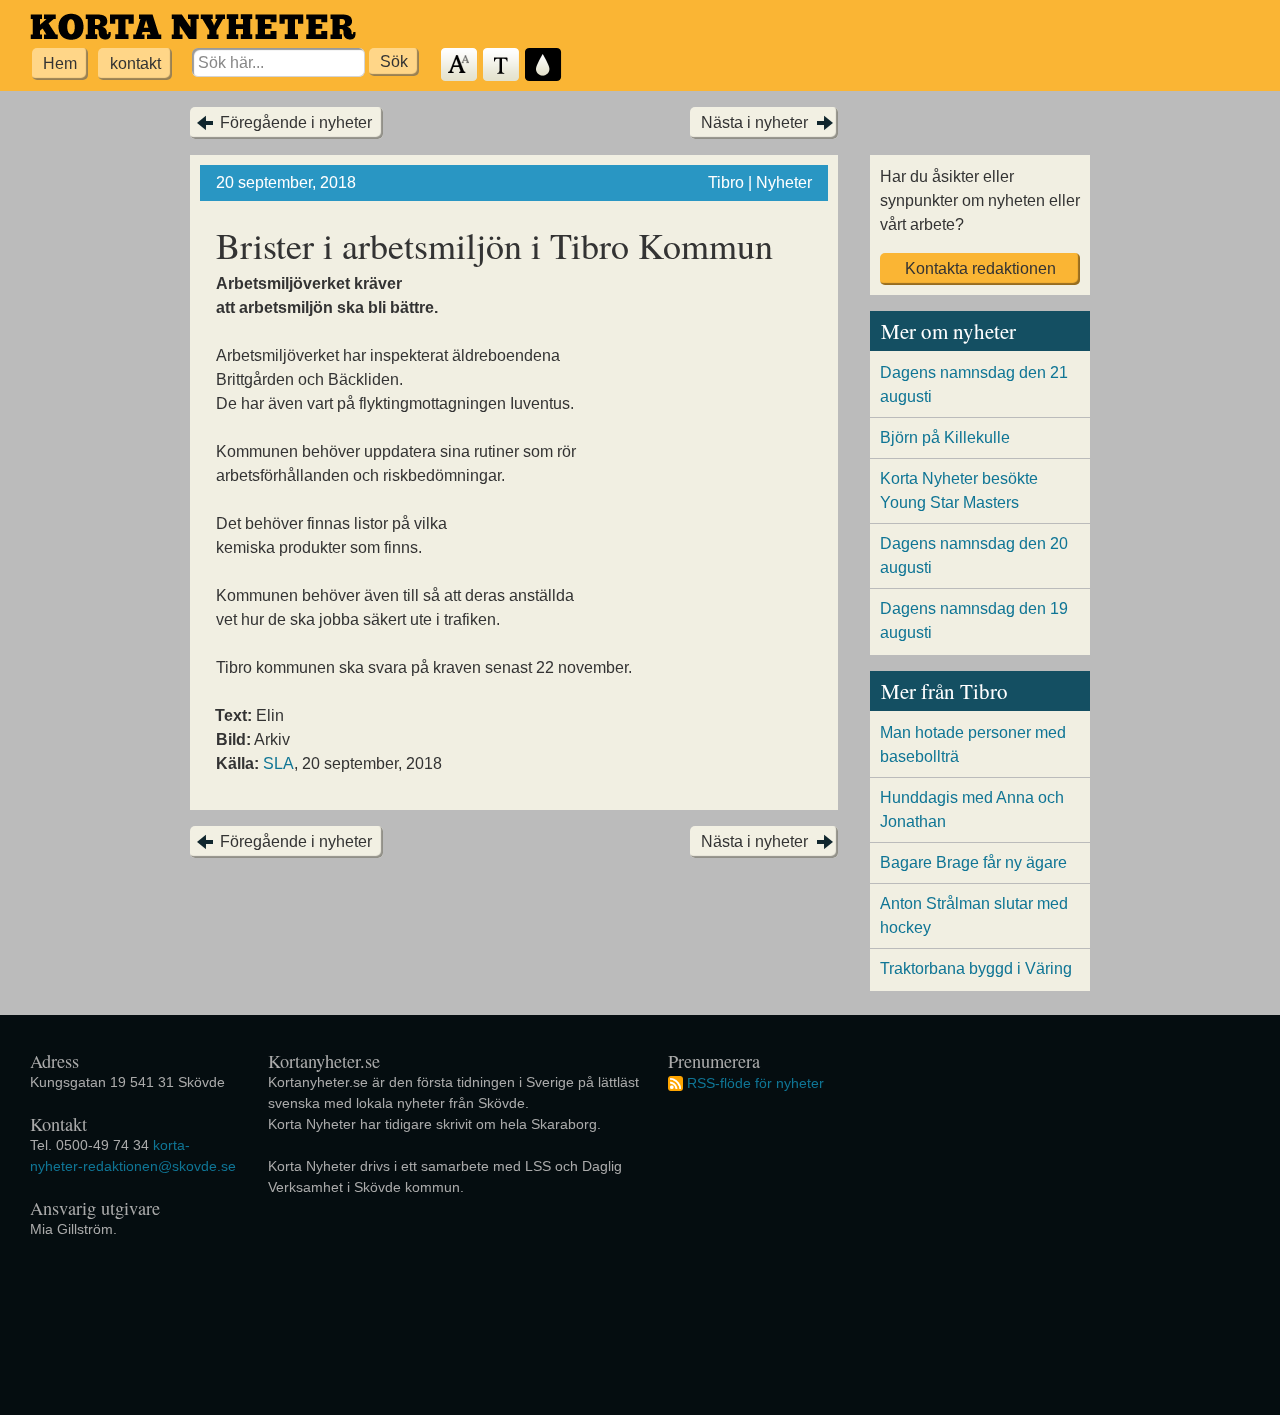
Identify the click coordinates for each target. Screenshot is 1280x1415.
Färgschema (544, 65)
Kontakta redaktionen (980, 268)
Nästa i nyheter (754, 122)
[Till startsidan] (193, 26)
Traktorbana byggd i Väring (976, 968)
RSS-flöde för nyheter (755, 1083)
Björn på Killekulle (945, 437)
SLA (278, 763)
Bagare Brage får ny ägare (973, 862)
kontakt (135, 63)
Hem (60, 63)
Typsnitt (502, 65)
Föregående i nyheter (296, 122)
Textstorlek (460, 65)
